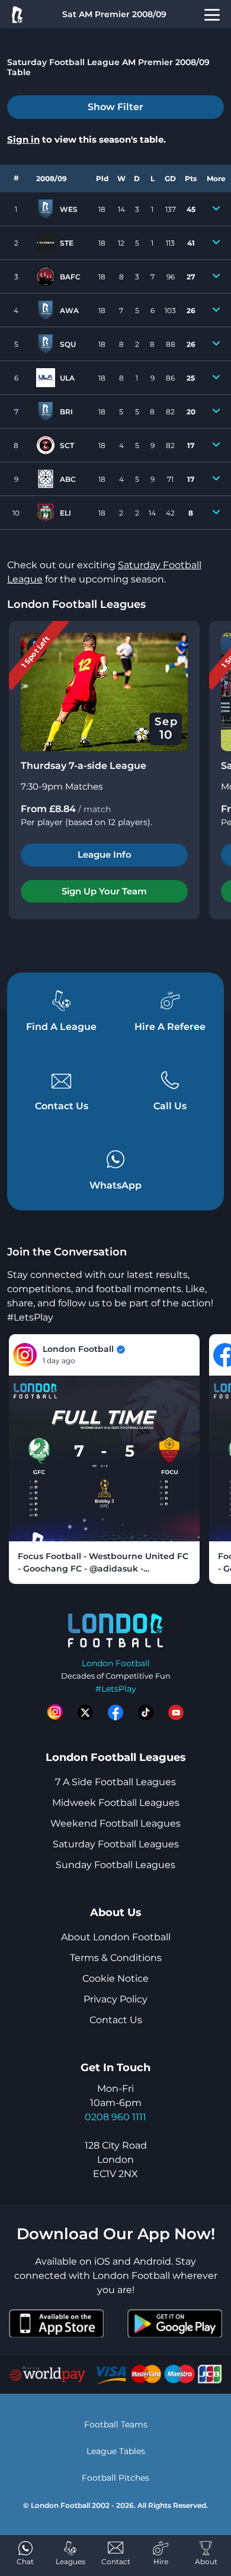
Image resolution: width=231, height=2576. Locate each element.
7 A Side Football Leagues (115, 1782)
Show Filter (115, 107)
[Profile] (212, 14)
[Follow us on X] (85, 1712)
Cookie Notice (115, 1978)
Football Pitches (115, 2478)
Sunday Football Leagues (115, 1865)
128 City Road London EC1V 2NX (116, 2160)
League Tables (116, 2451)
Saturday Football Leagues (116, 1844)
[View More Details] (216, 209)
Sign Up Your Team (104, 891)
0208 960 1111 (115, 2117)
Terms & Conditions (116, 1958)
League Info (105, 854)
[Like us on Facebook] (115, 1712)
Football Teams (116, 2424)
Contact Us (116, 2020)
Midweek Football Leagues (116, 1803)
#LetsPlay (116, 1689)
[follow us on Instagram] (55, 1712)
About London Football (116, 1937)
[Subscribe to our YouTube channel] (176, 1712)
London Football (116, 1663)
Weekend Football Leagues (115, 1823)
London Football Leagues (76, 604)
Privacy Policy (115, 1999)
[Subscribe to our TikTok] (146, 1712)
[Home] (17, 14)
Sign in (23, 139)
